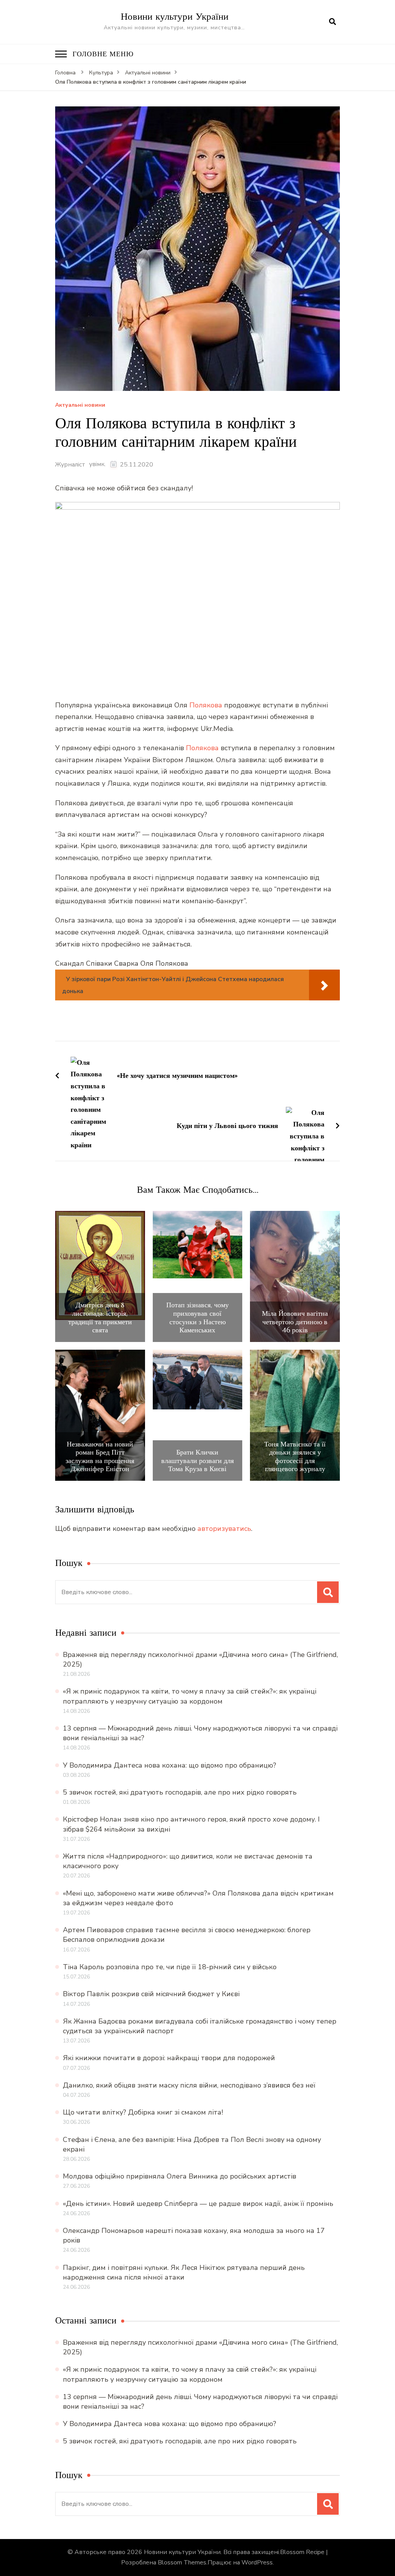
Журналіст (70, 465)
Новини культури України (175, 16)
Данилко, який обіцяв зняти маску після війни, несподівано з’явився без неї (189, 2085)
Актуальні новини (80, 405)
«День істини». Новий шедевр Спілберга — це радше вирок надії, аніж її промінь (198, 2204)
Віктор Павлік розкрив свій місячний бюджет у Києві (151, 1994)
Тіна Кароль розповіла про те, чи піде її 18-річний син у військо (170, 1967)
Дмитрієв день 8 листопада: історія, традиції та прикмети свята (100, 1317)
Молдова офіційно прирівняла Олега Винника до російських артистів (180, 2176)
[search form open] (333, 22)
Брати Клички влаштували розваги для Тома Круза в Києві (197, 1461)
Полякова (206, 705)
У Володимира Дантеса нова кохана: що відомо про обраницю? (170, 1765)
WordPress (257, 2563)
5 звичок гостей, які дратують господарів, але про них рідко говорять (180, 1792)
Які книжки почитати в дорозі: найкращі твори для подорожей (169, 2058)
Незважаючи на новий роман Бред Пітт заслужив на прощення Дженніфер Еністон (100, 1456)
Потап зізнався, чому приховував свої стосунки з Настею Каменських (197, 1317)
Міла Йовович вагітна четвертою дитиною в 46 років (295, 1322)
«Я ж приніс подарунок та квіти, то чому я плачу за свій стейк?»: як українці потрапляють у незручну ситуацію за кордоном (190, 1696)
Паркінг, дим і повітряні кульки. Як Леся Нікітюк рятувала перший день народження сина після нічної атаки (184, 2272)
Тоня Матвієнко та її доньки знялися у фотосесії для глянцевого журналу (295, 1456)
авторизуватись (224, 1529)
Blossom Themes (182, 2563)
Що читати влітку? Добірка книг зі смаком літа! (143, 2112)
